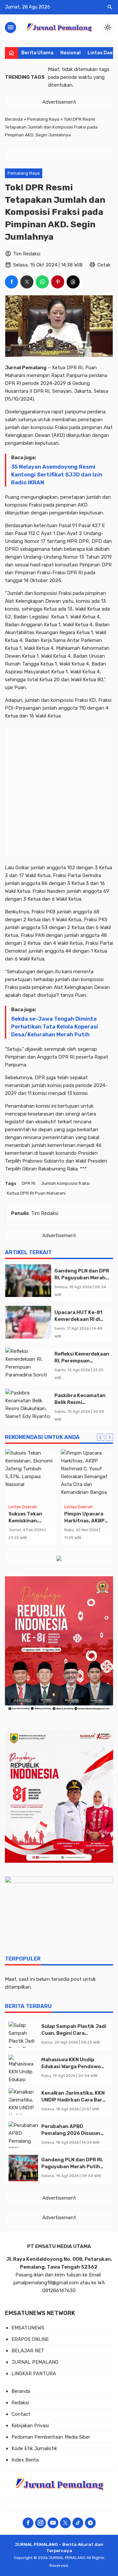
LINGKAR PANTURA (34, 2374)
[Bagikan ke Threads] (73, 282)
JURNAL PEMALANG (35, 2362)
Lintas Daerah (23, 1507)
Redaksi (20, 2403)
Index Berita (25, 2460)
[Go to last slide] (101, 1437)
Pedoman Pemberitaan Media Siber (51, 2437)
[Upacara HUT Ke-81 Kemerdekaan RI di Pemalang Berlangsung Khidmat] (28, 1322)
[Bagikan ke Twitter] (27, 282)
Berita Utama (37, 53)
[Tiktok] (78, 2523)
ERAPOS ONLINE (30, 2339)
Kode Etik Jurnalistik (34, 2448)
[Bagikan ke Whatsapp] (42, 282)
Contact (21, 2414)
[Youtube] (53, 2523)
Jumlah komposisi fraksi (65, 1183)
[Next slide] (109, 1437)
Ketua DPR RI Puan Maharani (36, 1193)
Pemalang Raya (24, 173)
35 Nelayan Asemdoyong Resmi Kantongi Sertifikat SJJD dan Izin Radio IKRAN (57, 475)
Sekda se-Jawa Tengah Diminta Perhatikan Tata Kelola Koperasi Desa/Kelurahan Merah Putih (55, 1027)
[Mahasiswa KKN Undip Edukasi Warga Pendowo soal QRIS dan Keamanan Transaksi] (23, 2068)
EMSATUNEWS (28, 2328)
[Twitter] (65, 2523)
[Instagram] (40, 2523)
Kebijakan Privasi (30, 2426)
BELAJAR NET (28, 2351)
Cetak (104, 265)
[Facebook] (28, 2523)
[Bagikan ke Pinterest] (58, 282)
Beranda (21, 2391)
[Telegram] (90, 2523)
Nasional (70, 53)
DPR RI (29, 1183)
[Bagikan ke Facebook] (11, 282)
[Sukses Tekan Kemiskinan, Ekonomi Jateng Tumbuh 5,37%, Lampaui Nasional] (31, 1475)
